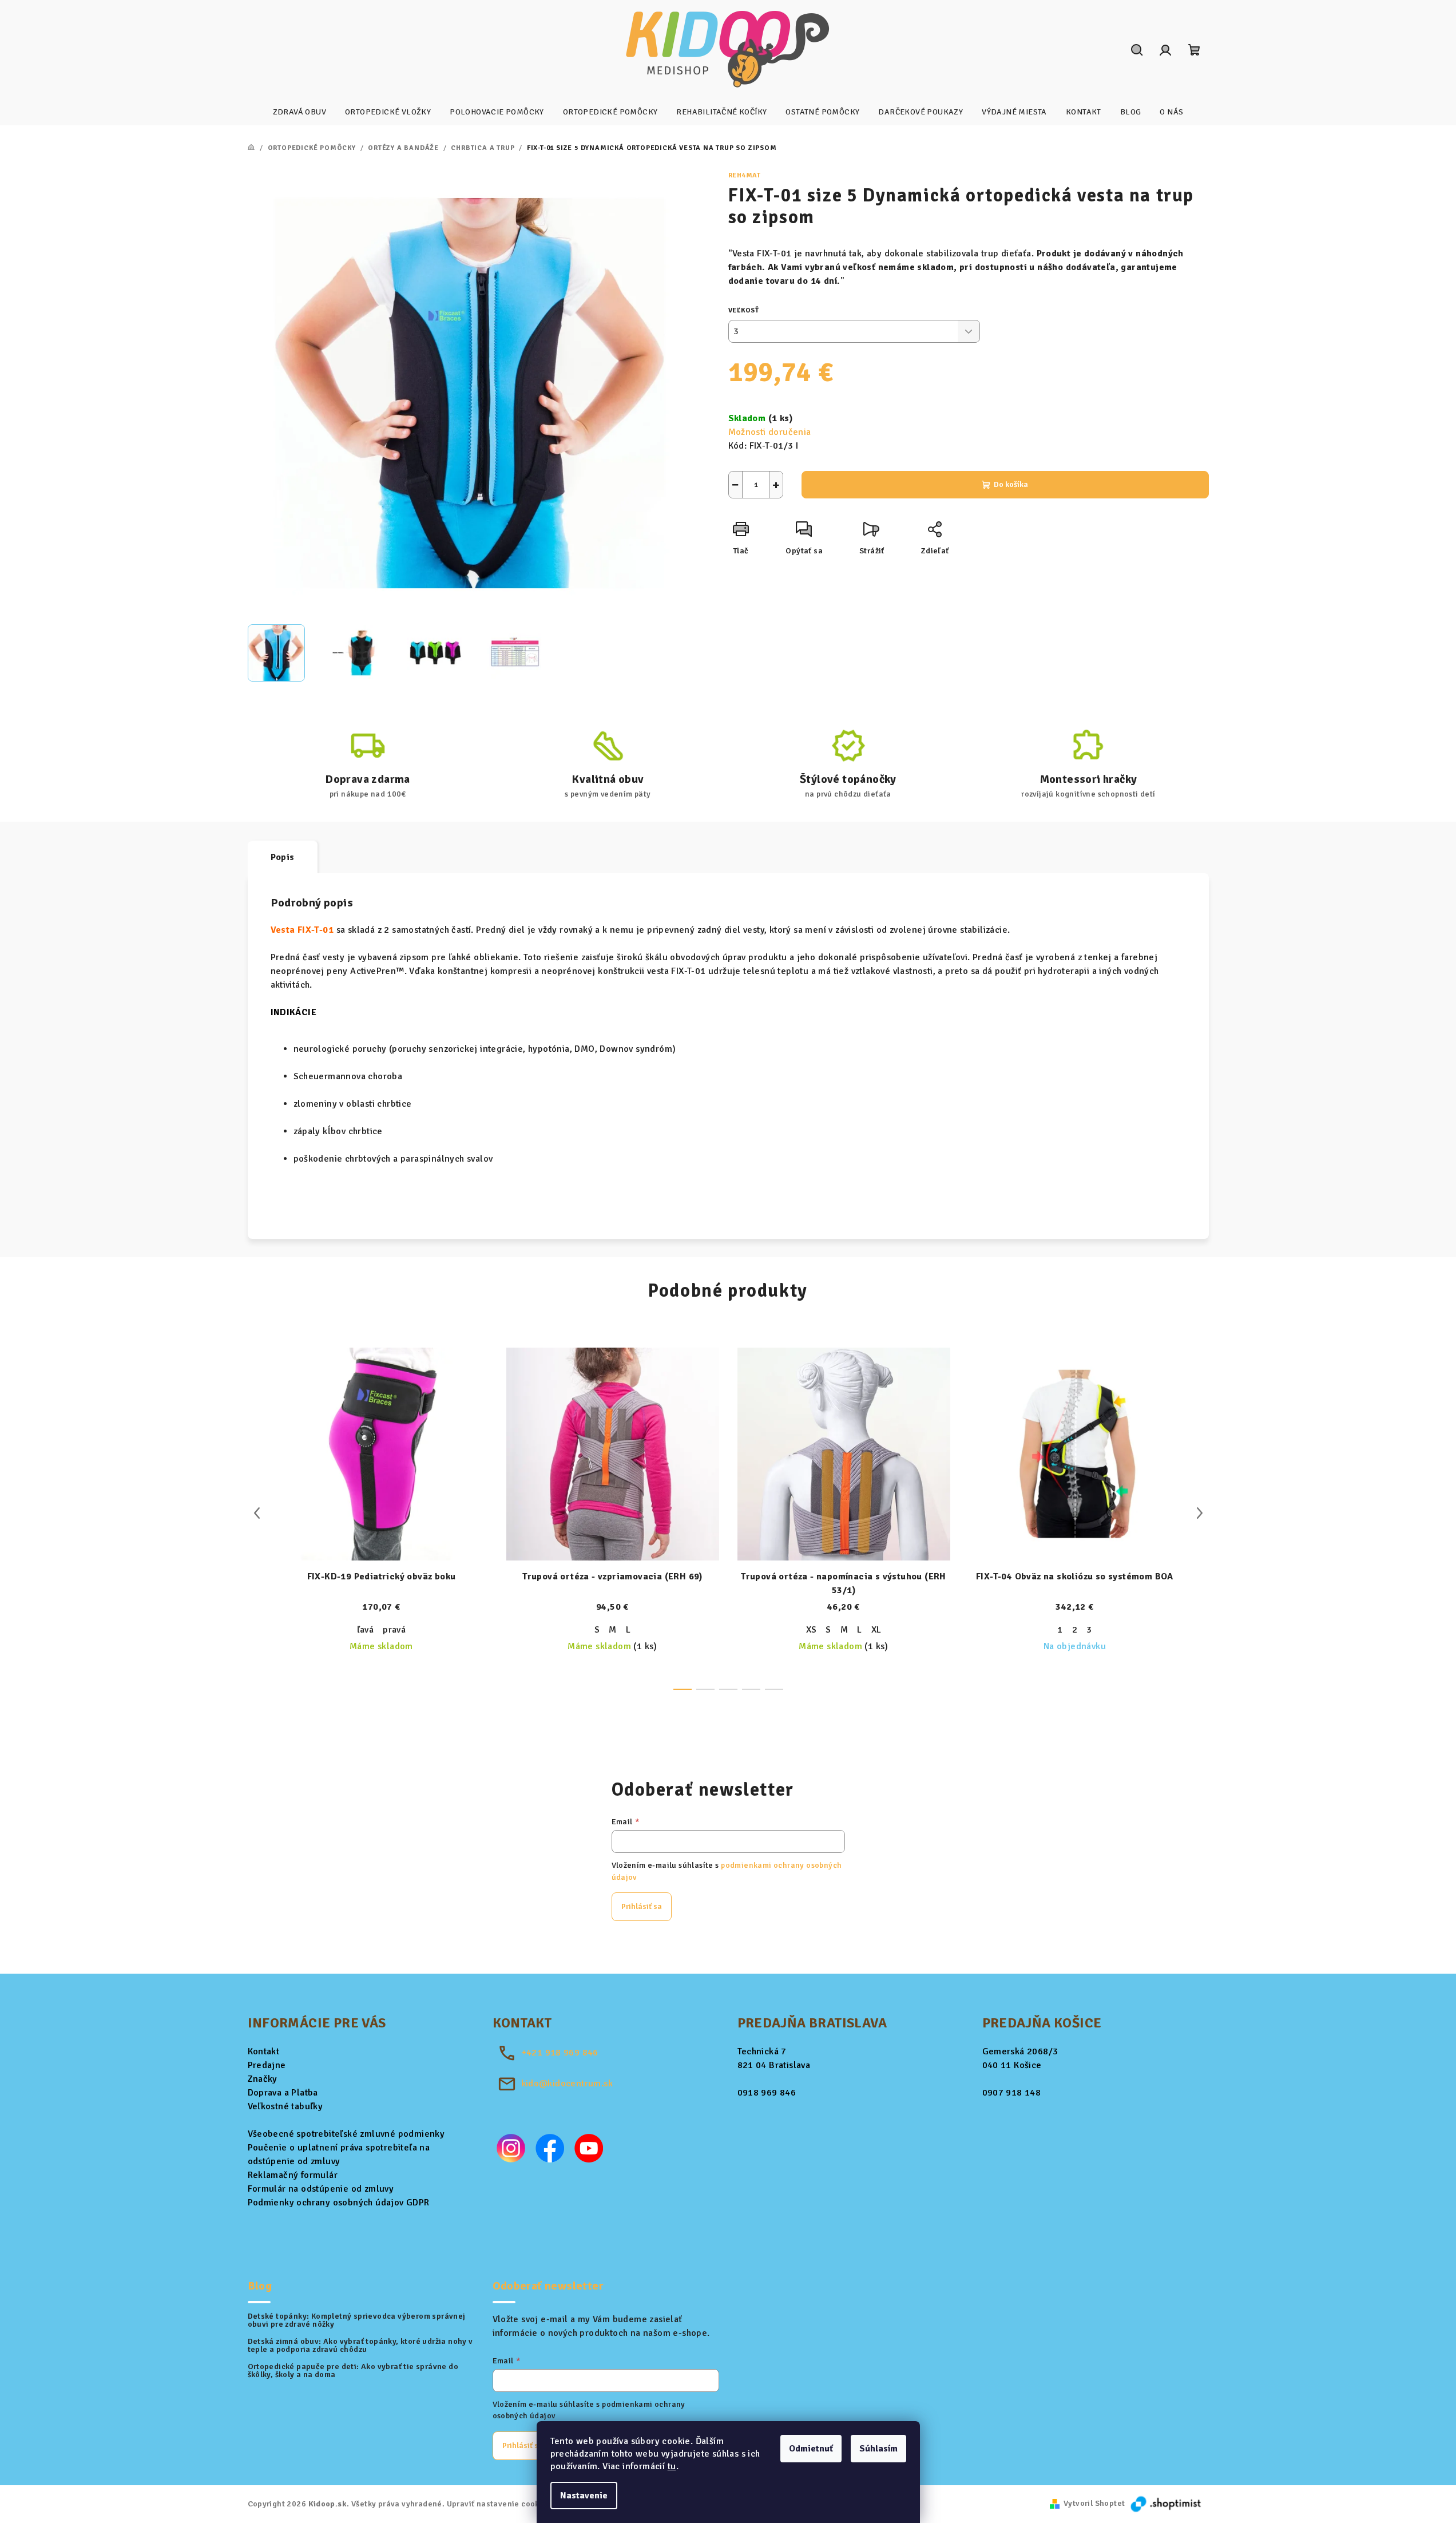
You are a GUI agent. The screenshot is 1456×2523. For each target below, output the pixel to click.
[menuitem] (299, 112)
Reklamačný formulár (293, 2175)
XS (812, 1630)
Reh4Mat (745, 175)
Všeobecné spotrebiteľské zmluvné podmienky (346, 2134)
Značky (263, 2079)
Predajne (267, 2065)
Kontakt (264, 2051)
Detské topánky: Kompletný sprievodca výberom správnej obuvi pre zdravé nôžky (357, 2320)
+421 (560, 2053)
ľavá (366, 1630)
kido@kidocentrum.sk (567, 2084)
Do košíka (1011, 484)
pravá (394, 1630)
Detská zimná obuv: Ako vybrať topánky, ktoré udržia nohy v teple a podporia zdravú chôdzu (360, 2346)
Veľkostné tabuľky (285, 2106)
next (1200, 1513)
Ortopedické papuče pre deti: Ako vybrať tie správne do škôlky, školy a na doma (353, 2371)
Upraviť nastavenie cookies (499, 2504)
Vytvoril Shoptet (1094, 2503)
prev (257, 1513)
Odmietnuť (811, 2449)
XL (876, 1630)
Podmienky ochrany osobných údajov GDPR (339, 2203)
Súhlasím (878, 2449)
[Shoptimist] (1167, 2503)
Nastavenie (584, 2496)
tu (672, 2466)
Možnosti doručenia (770, 432)
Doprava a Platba (283, 2093)
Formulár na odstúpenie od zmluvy (321, 2189)
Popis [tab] (283, 857)
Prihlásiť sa (642, 1906)
